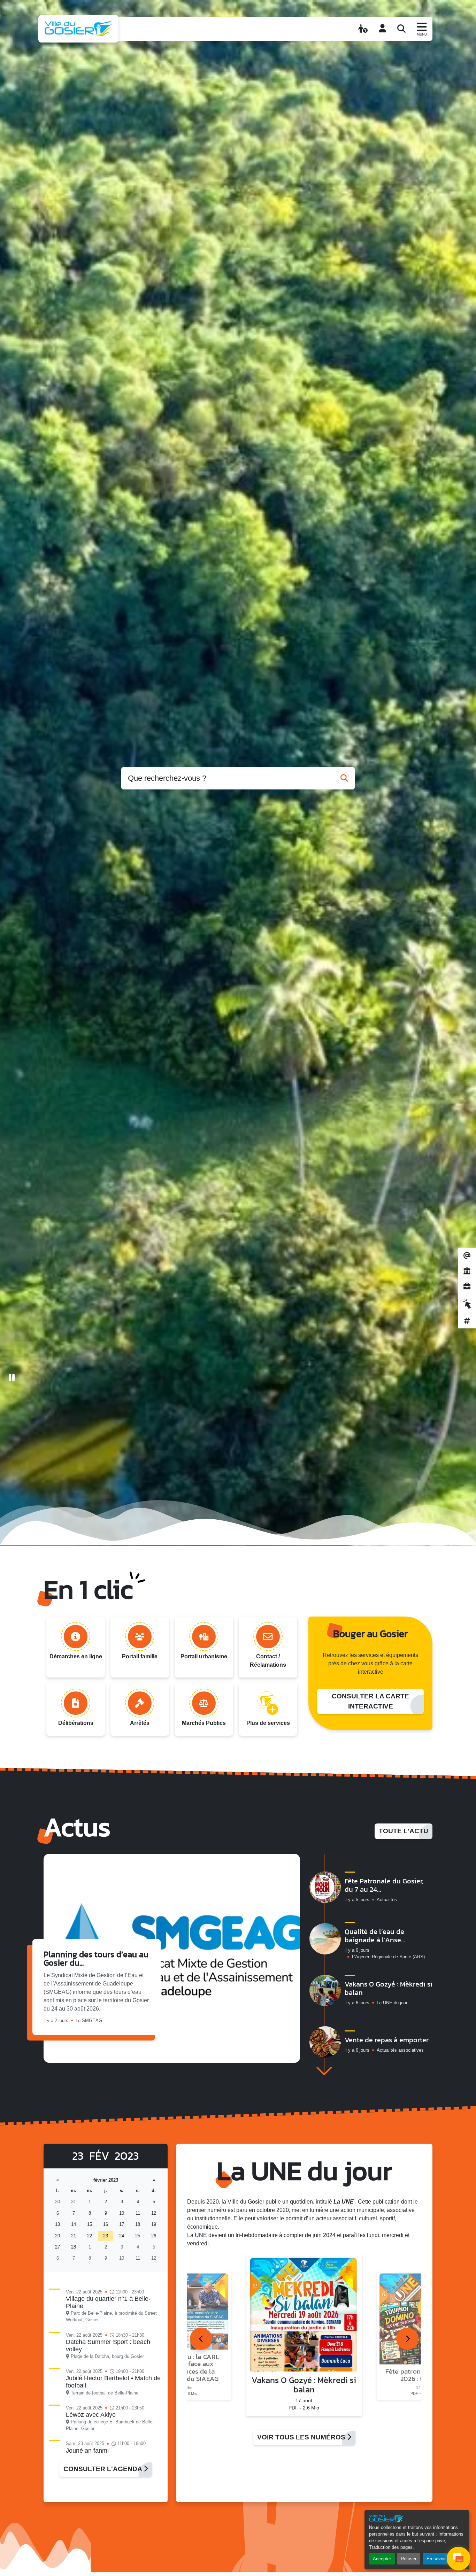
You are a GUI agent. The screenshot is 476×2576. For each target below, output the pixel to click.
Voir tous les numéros (302, 2437)
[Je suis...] (363, 29)
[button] (324, 2071)
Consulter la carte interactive (370, 1701)
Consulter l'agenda (103, 2469)
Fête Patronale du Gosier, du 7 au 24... (384, 1885)
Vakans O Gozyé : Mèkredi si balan (389, 1988)
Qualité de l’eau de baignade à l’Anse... (375, 1936)
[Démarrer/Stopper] (12, 1378)
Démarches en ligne (76, 1656)
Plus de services (268, 1723)
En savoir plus (441, 2559)
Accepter (382, 2559)
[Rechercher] (401, 29)
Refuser (409, 2559)
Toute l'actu (404, 1831)
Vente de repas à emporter (387, 2040)
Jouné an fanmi (87, 2451)
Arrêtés (140, 1723)
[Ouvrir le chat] (459, 2559)
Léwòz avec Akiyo (91, 2415)
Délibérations (76, 1723)
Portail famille (140, 1656)
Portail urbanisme (204, 1656)
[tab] (201, 2339)
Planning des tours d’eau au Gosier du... (96, 1958)
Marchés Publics (204, 1723)
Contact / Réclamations (268, 1661)
